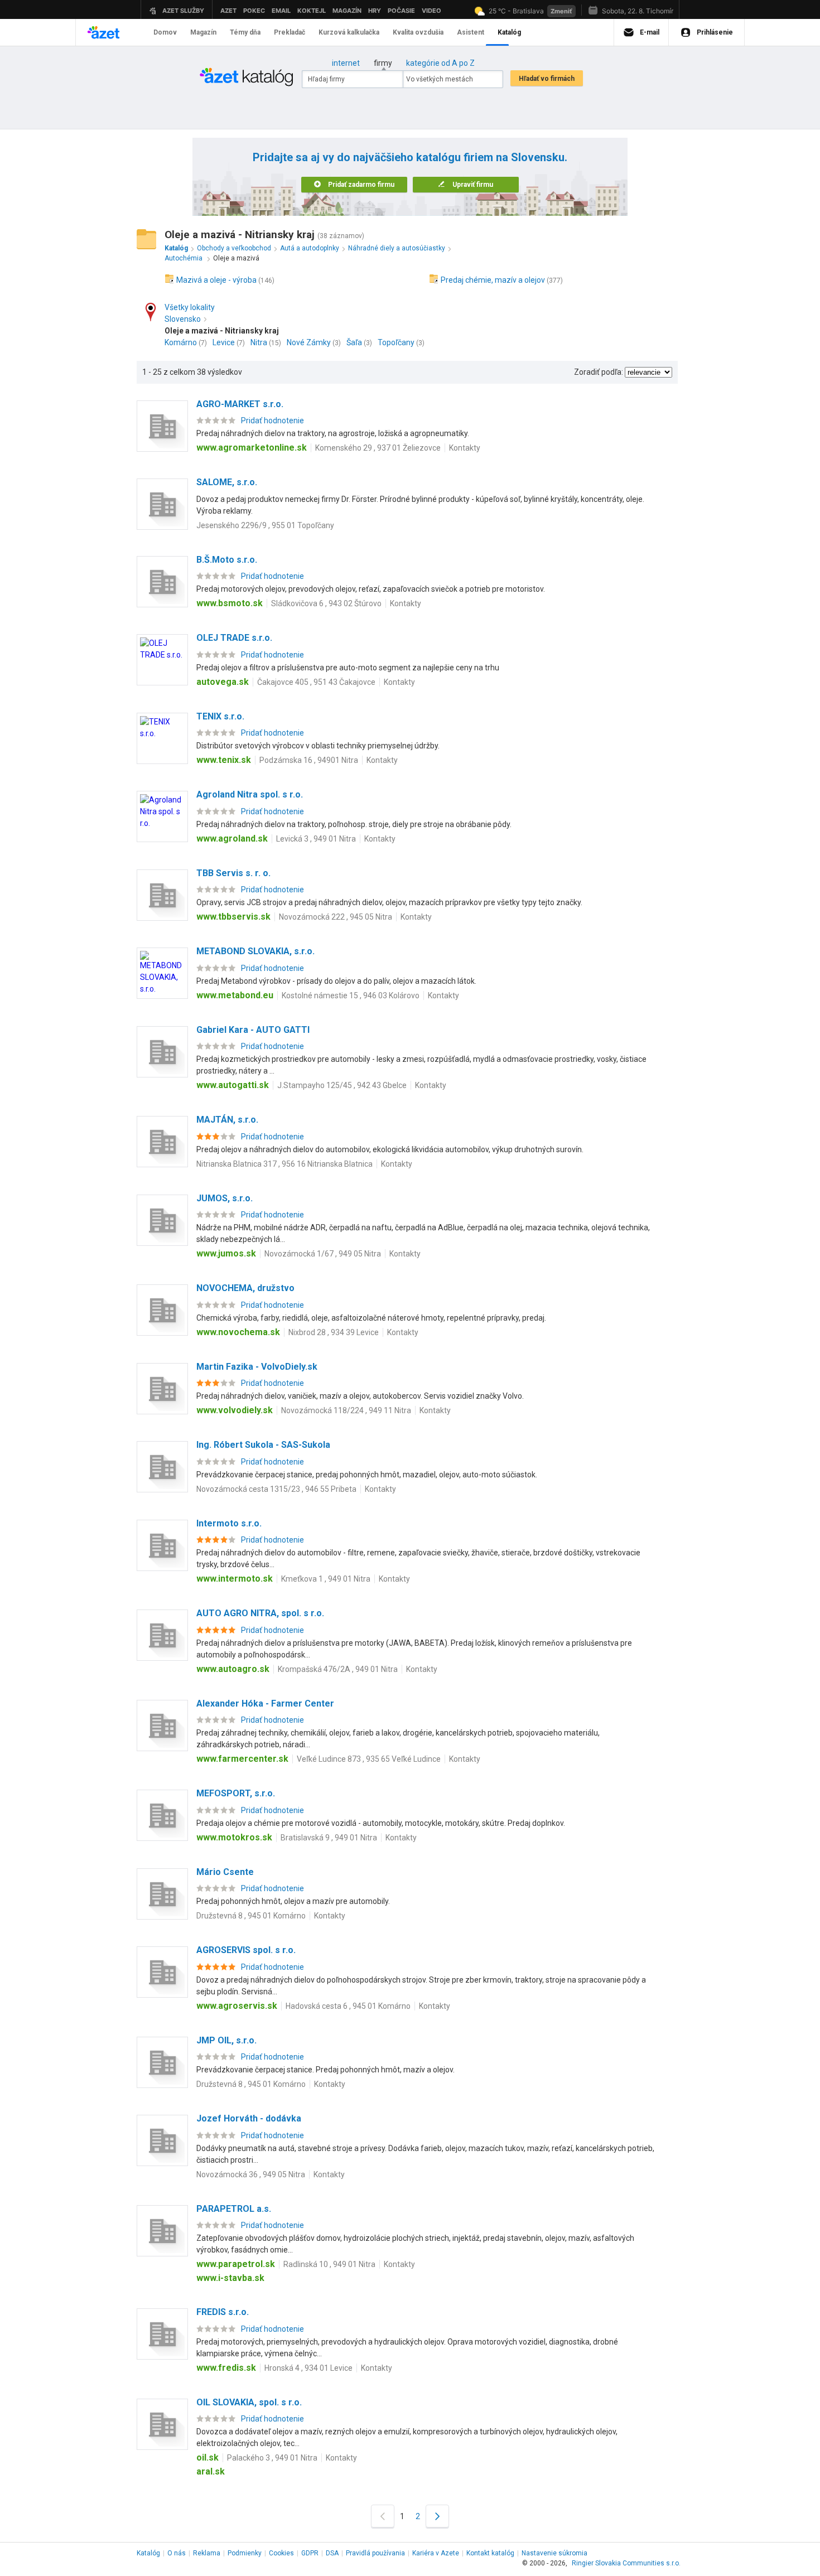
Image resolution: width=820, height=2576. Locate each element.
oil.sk (208, 2457)
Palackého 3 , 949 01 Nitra (272, 2458)
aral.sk (211, 2471)
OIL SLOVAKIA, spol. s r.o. (249, 2402)
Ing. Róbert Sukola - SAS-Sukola (263, 1445)
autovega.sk (223, 682)
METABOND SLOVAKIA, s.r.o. (255, 951)
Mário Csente (225, 1872)
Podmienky (245, 2553)
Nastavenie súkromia (554, 2553)
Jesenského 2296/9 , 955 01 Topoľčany (265, 525)
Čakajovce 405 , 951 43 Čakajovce (316, 682)
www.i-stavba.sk (230, 2278)
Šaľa (354, 342)
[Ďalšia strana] (437, 2516)
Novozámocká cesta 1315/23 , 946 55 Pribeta (276, 1489)
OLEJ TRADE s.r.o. (234, 638)
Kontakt (490, 2553)
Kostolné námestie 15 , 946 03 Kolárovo (351, 995)
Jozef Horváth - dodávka (249, 2118)
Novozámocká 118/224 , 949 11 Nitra (346, 1410)
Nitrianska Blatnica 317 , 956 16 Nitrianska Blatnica (284, 1164)
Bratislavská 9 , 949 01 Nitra (329, 1838)
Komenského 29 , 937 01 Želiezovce (378, 448)
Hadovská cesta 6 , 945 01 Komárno (348, 2006)
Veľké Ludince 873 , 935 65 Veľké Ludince (369, 1759)
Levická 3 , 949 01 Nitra (316, 839)
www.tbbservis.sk (233, 917)
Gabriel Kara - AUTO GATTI (253, 1030)
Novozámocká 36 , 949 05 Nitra (251, 2174)
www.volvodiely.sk (235, 1410)
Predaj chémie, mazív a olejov (493, 280)
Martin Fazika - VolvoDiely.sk (257, 1367)
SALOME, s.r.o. (227, 482)
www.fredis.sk (226, 2368)
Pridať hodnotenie (272, 421)
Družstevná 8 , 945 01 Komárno (251, 1916)
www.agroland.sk (232, 838)
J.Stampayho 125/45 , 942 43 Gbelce (342, 1085)
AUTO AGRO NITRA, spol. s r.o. (260, 1613)
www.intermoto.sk (235, 1579)
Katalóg (148, 2553)
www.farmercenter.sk (242, 1759)
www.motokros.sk (234, 1837)
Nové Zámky (309, 342)
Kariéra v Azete (436, 2553)
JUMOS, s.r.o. (225, 1198)
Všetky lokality (190, 307)
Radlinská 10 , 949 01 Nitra (329, 2264)
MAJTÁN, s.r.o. (227, 1120)
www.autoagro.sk (233, 1669)
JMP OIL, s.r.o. (226, 2040)
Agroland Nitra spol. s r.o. (250, 794)
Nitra (259, 342)
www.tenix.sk (224, 760)
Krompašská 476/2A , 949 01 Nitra (338, 1669)
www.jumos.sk (226, 1253)
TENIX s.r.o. (220, 716)
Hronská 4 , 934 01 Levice (308, 2368)
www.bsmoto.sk (230, 603)
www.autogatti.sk (233, 1085)
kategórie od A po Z (440, 63)
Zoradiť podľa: (599, 372)
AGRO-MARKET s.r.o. (240, 404)
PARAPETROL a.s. (234, 2209)
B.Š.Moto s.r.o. (227, 560)
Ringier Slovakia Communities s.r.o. (626, 2563)
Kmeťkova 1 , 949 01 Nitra (326, 1579)
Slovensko (183, 319)
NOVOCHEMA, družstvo (245, 1288)
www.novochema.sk (238, 1332)
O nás (177, 2553)
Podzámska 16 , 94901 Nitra (309, 760)
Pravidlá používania (375, 2553)
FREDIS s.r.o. (223, 2312)
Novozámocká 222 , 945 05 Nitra (336, 917)
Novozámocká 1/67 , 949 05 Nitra (323, 1254)
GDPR (310, 2553)
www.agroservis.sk (237, 2006)
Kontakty (465, 448)
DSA (332, 2553)
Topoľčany (396, 342)
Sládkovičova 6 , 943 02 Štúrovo (326, 603)
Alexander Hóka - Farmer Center (265, 1703)
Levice (224, 342)
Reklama (207, 2553)
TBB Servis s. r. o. (233, 873)
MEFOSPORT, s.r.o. (236, 1793)
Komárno (181, 342)
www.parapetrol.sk (236, 2264)
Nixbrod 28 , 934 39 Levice (334, 1332)
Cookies (281, 2553)
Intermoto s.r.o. (229, 1523)
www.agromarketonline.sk (252, 448)
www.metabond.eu (235, 995)
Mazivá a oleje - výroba (216, 280)
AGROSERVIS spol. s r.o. (246, 1950)
